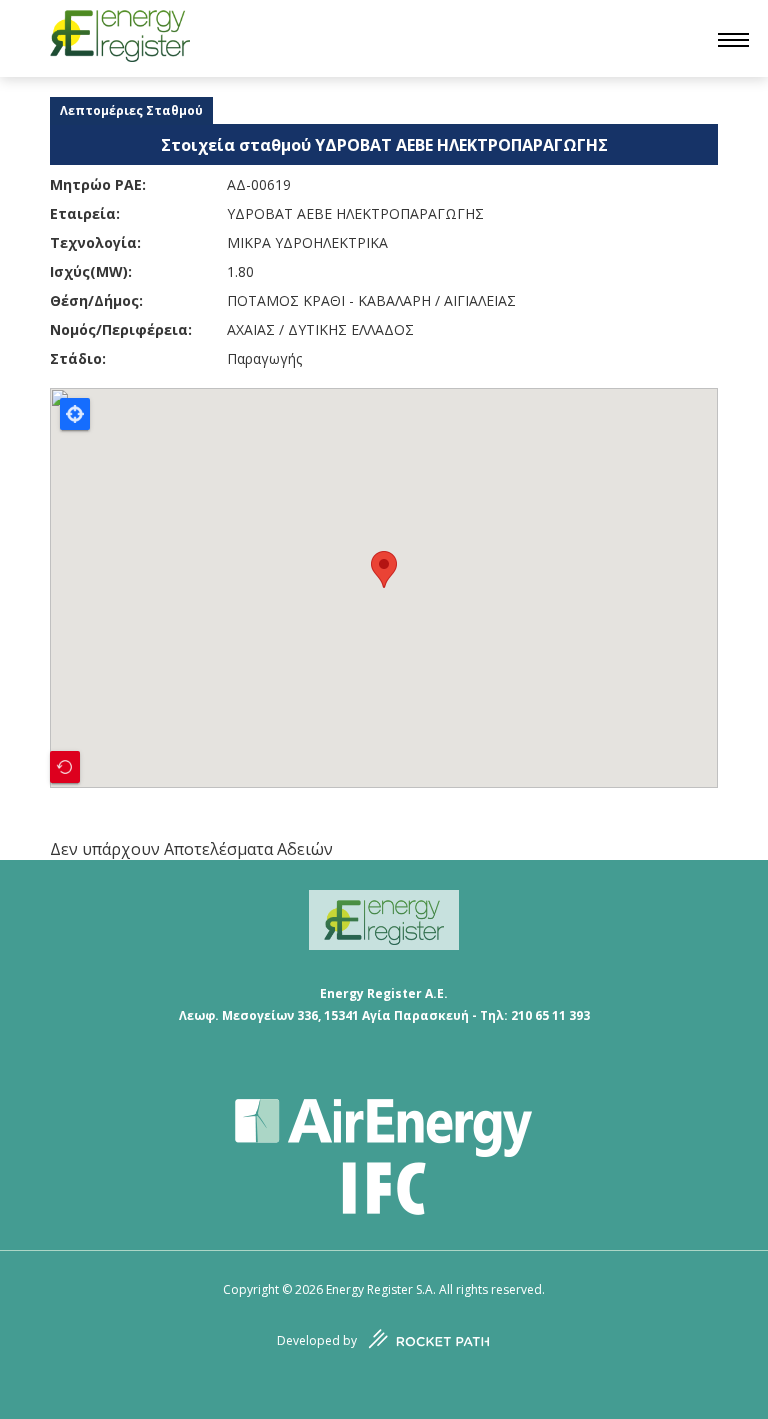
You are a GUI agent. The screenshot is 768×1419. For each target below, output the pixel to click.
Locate (75, 414)
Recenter (65, 767)
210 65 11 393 (550, 1015)
